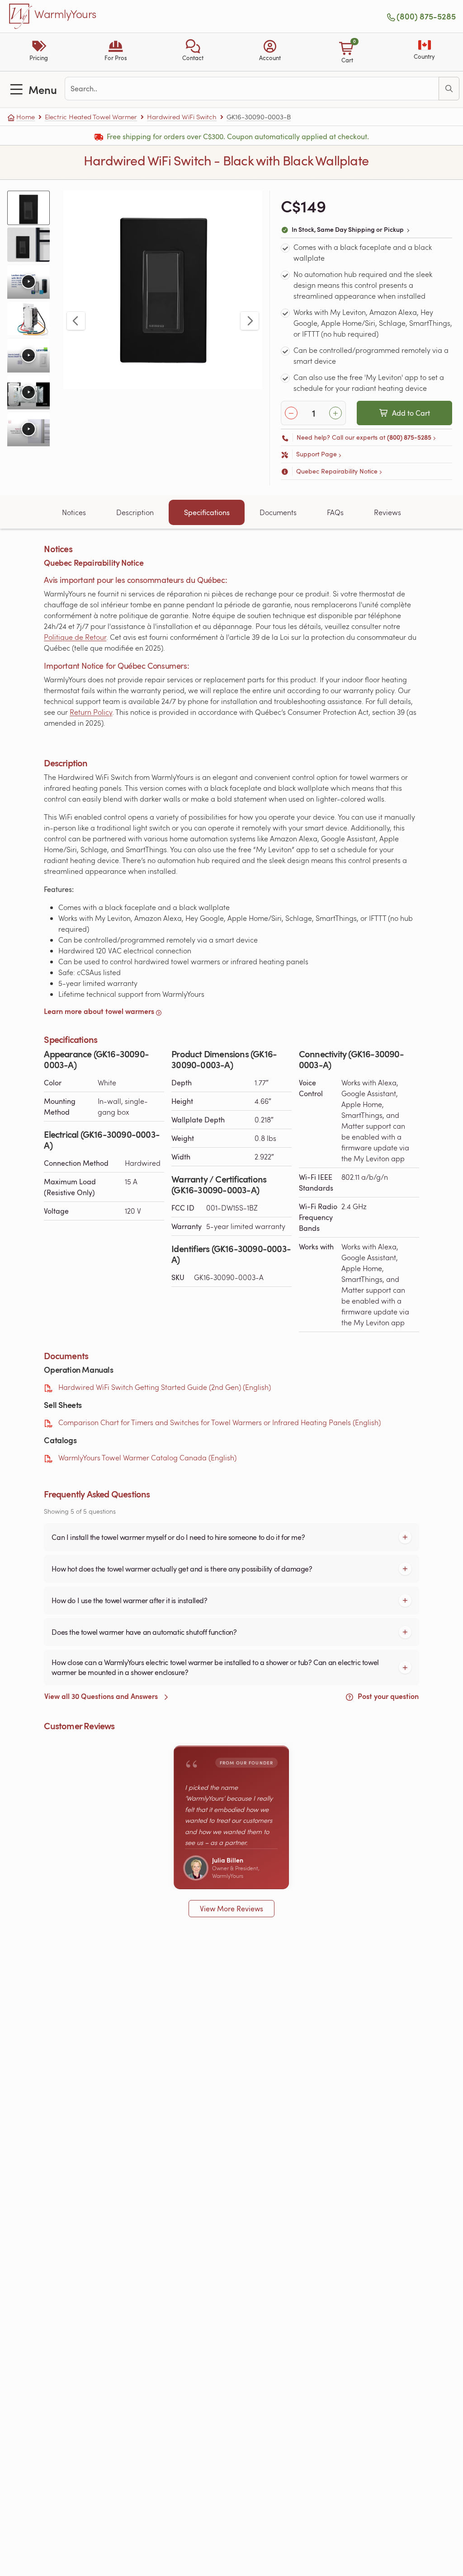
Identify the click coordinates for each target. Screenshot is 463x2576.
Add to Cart (411, 413)
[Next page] (250, 321)
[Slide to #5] (28, 355)
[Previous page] (76, 321)
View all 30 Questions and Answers (102, 1696)
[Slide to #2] (28, 244)
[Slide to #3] (28, 282)
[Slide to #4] (28, 319)
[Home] (21, 16)
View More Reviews (231, 1909)
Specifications (207, 512)
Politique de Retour (75, 637)
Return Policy (91, 712)
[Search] (449, 89)
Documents (278, 512)
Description (135, 512)
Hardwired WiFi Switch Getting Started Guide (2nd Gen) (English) (165, 1387)
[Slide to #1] (28, 208)
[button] (193, 52)
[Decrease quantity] (291, 413)
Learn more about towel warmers (99, 1011)
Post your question (387, 1696)
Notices (74, 512)
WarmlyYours (65, 14)
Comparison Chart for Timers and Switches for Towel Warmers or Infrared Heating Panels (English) (220, 1422)
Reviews (387, 512)
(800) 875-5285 (426, 16)
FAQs (335, 512)
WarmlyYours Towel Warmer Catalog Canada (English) (147, 1457)
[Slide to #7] (28, 429)
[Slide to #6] (28, 392)
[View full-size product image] (163, 290)
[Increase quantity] (335, 413)
